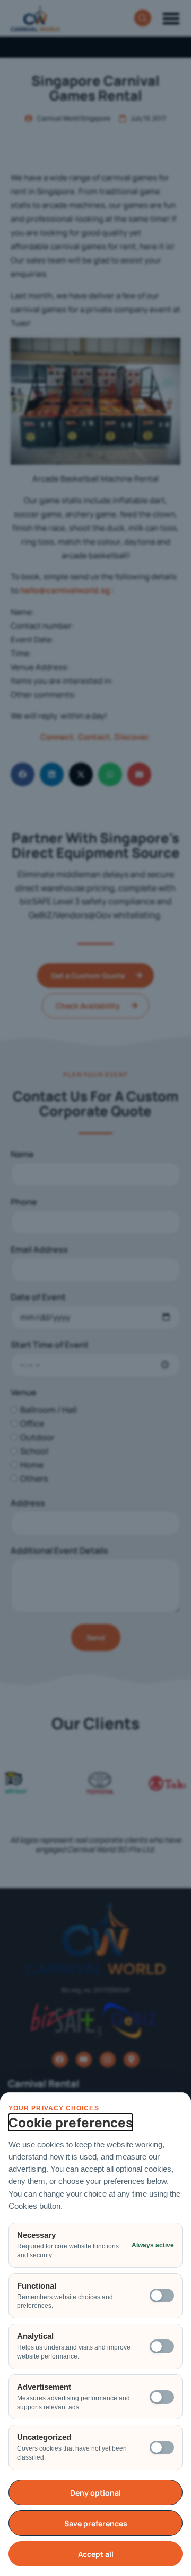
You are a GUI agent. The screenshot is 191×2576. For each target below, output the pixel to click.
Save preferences (96, 2523)
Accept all (96, 2554)
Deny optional (95, 2493)
